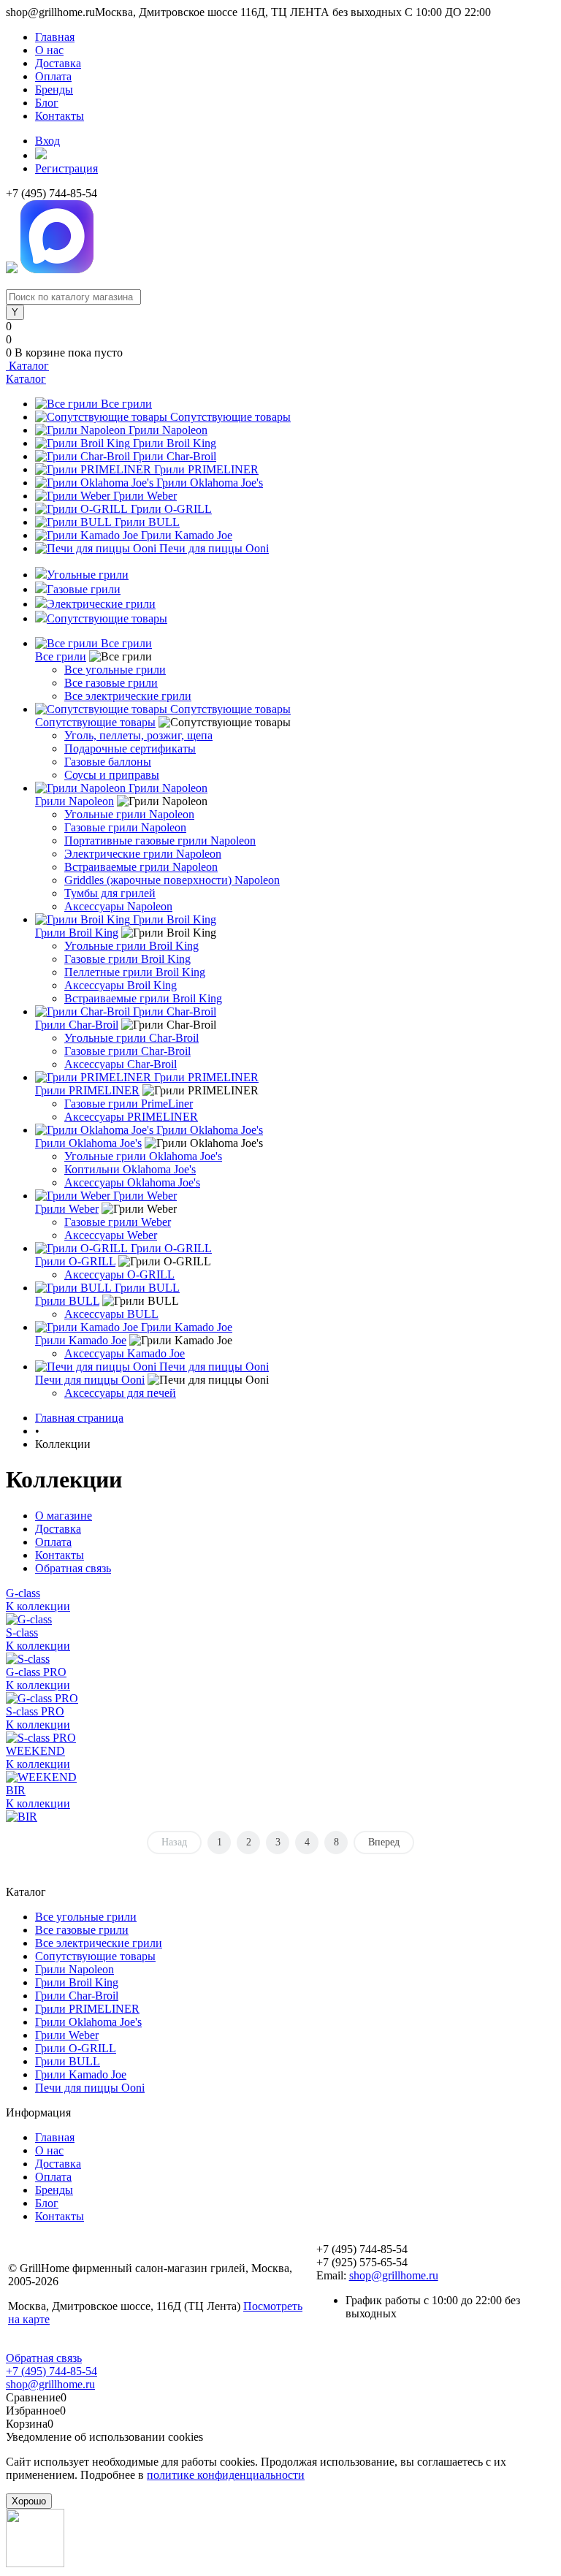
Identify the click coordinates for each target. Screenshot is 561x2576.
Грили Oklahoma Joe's (210, 483)
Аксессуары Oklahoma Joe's (132, 1182)
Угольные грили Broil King (131, 946)
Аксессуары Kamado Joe (125, 1353)
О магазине (64, 1516)
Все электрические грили (128, 696)
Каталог (27, 366)
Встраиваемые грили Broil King (143, 998)
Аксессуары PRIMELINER (131, 1117)
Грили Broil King (175, 443)
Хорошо (29, 2501)
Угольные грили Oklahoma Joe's (143, 1156)
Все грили (126, 404)
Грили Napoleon (168, 430)
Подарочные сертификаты (130, 748)
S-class (22, 1632)
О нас (49, 50)
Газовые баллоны (108, 762)
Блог (47, 103)
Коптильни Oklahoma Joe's (130, 1169)
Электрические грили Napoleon (143, 854)
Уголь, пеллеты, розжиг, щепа (138, 735)
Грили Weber (145, 496)
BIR (16, 1790)
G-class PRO (36, 1672)
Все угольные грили (115, 670)
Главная (55, 37)
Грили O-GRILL (171, 509)
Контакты (60, 116)
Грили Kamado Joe (187, 535)
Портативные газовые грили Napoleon (160, 841)
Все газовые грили (111, 683)
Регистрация (66, 168)
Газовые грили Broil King (127, 959)
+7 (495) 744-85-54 (51, 2371)
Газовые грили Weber (118, 1222)
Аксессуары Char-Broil (121, 1064)
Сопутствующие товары (230, 417)
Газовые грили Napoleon (125, 827)
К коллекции (38, 1606)
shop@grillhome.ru (394, 2275)
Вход (47, 141)
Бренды (54, 89)
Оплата (53, 76)
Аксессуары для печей (120, 1393)
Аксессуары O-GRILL (119, 1274)
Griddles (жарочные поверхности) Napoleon (172, 880)
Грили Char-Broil (175, 456)
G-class (23, 1593)
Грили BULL (147, 522)
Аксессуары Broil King (121, 985)
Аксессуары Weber (111, 1235)
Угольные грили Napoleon (129, 814)
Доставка (58, 63)
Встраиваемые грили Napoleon (141, 867)
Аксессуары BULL (111, 1314)
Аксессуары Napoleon (118, 906)
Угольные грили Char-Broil (131, 1038)
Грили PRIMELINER (206, 469)
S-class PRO (35, 1711)
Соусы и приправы (112, 775)
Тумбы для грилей (110, 893)
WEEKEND (35, 1751)
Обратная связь (73, 1568)
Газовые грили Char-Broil (127, 1051)
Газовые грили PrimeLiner (129, 1104)
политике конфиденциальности (226, 2475)
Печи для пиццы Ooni (214, 548)
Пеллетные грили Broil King (135, 972)
